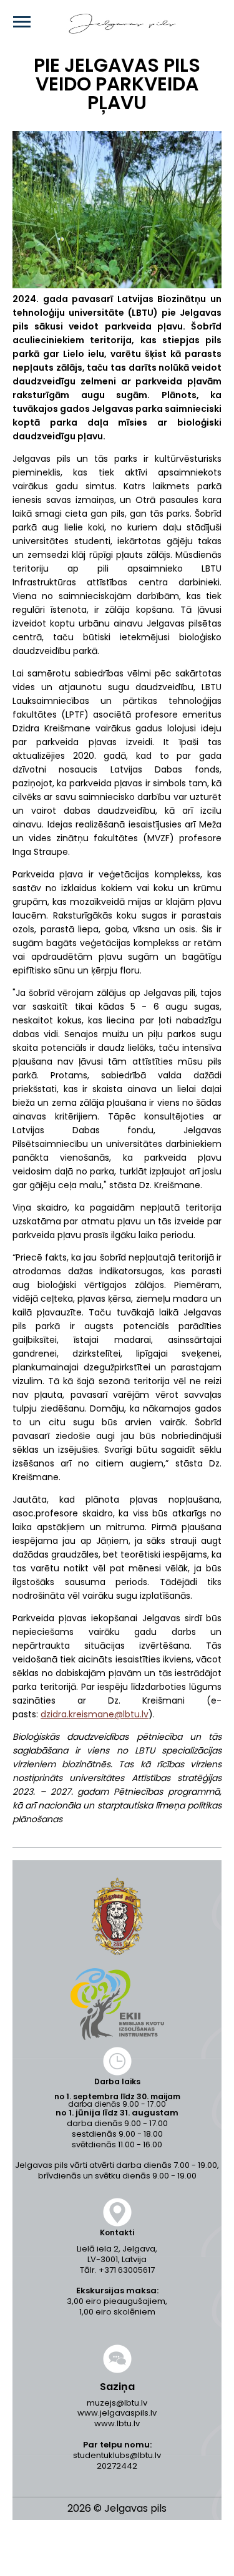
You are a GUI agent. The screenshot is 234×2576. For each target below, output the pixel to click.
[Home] (104, 24)
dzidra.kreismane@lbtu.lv (95, 1714)
